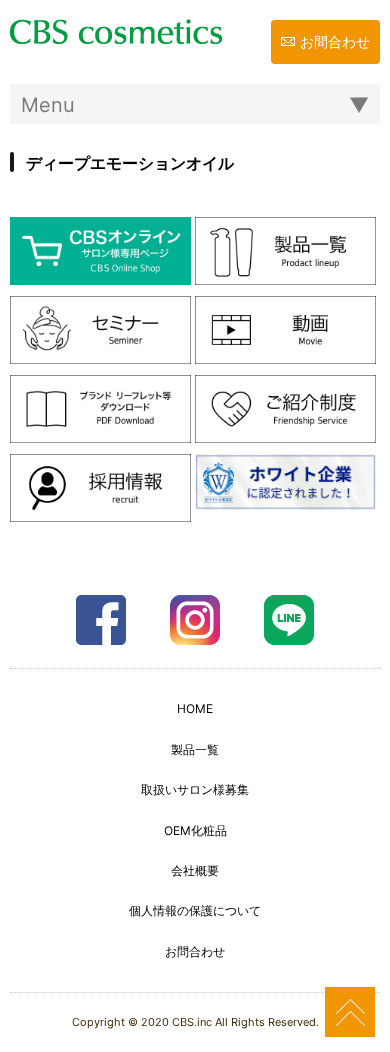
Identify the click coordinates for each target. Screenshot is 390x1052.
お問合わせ (335, 41)
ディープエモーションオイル (130, 163)
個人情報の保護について (195, 910)
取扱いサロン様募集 (195, 789)
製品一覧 (195, 749)
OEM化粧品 (195, 830)
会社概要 (195, 870)
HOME (195, 708)
